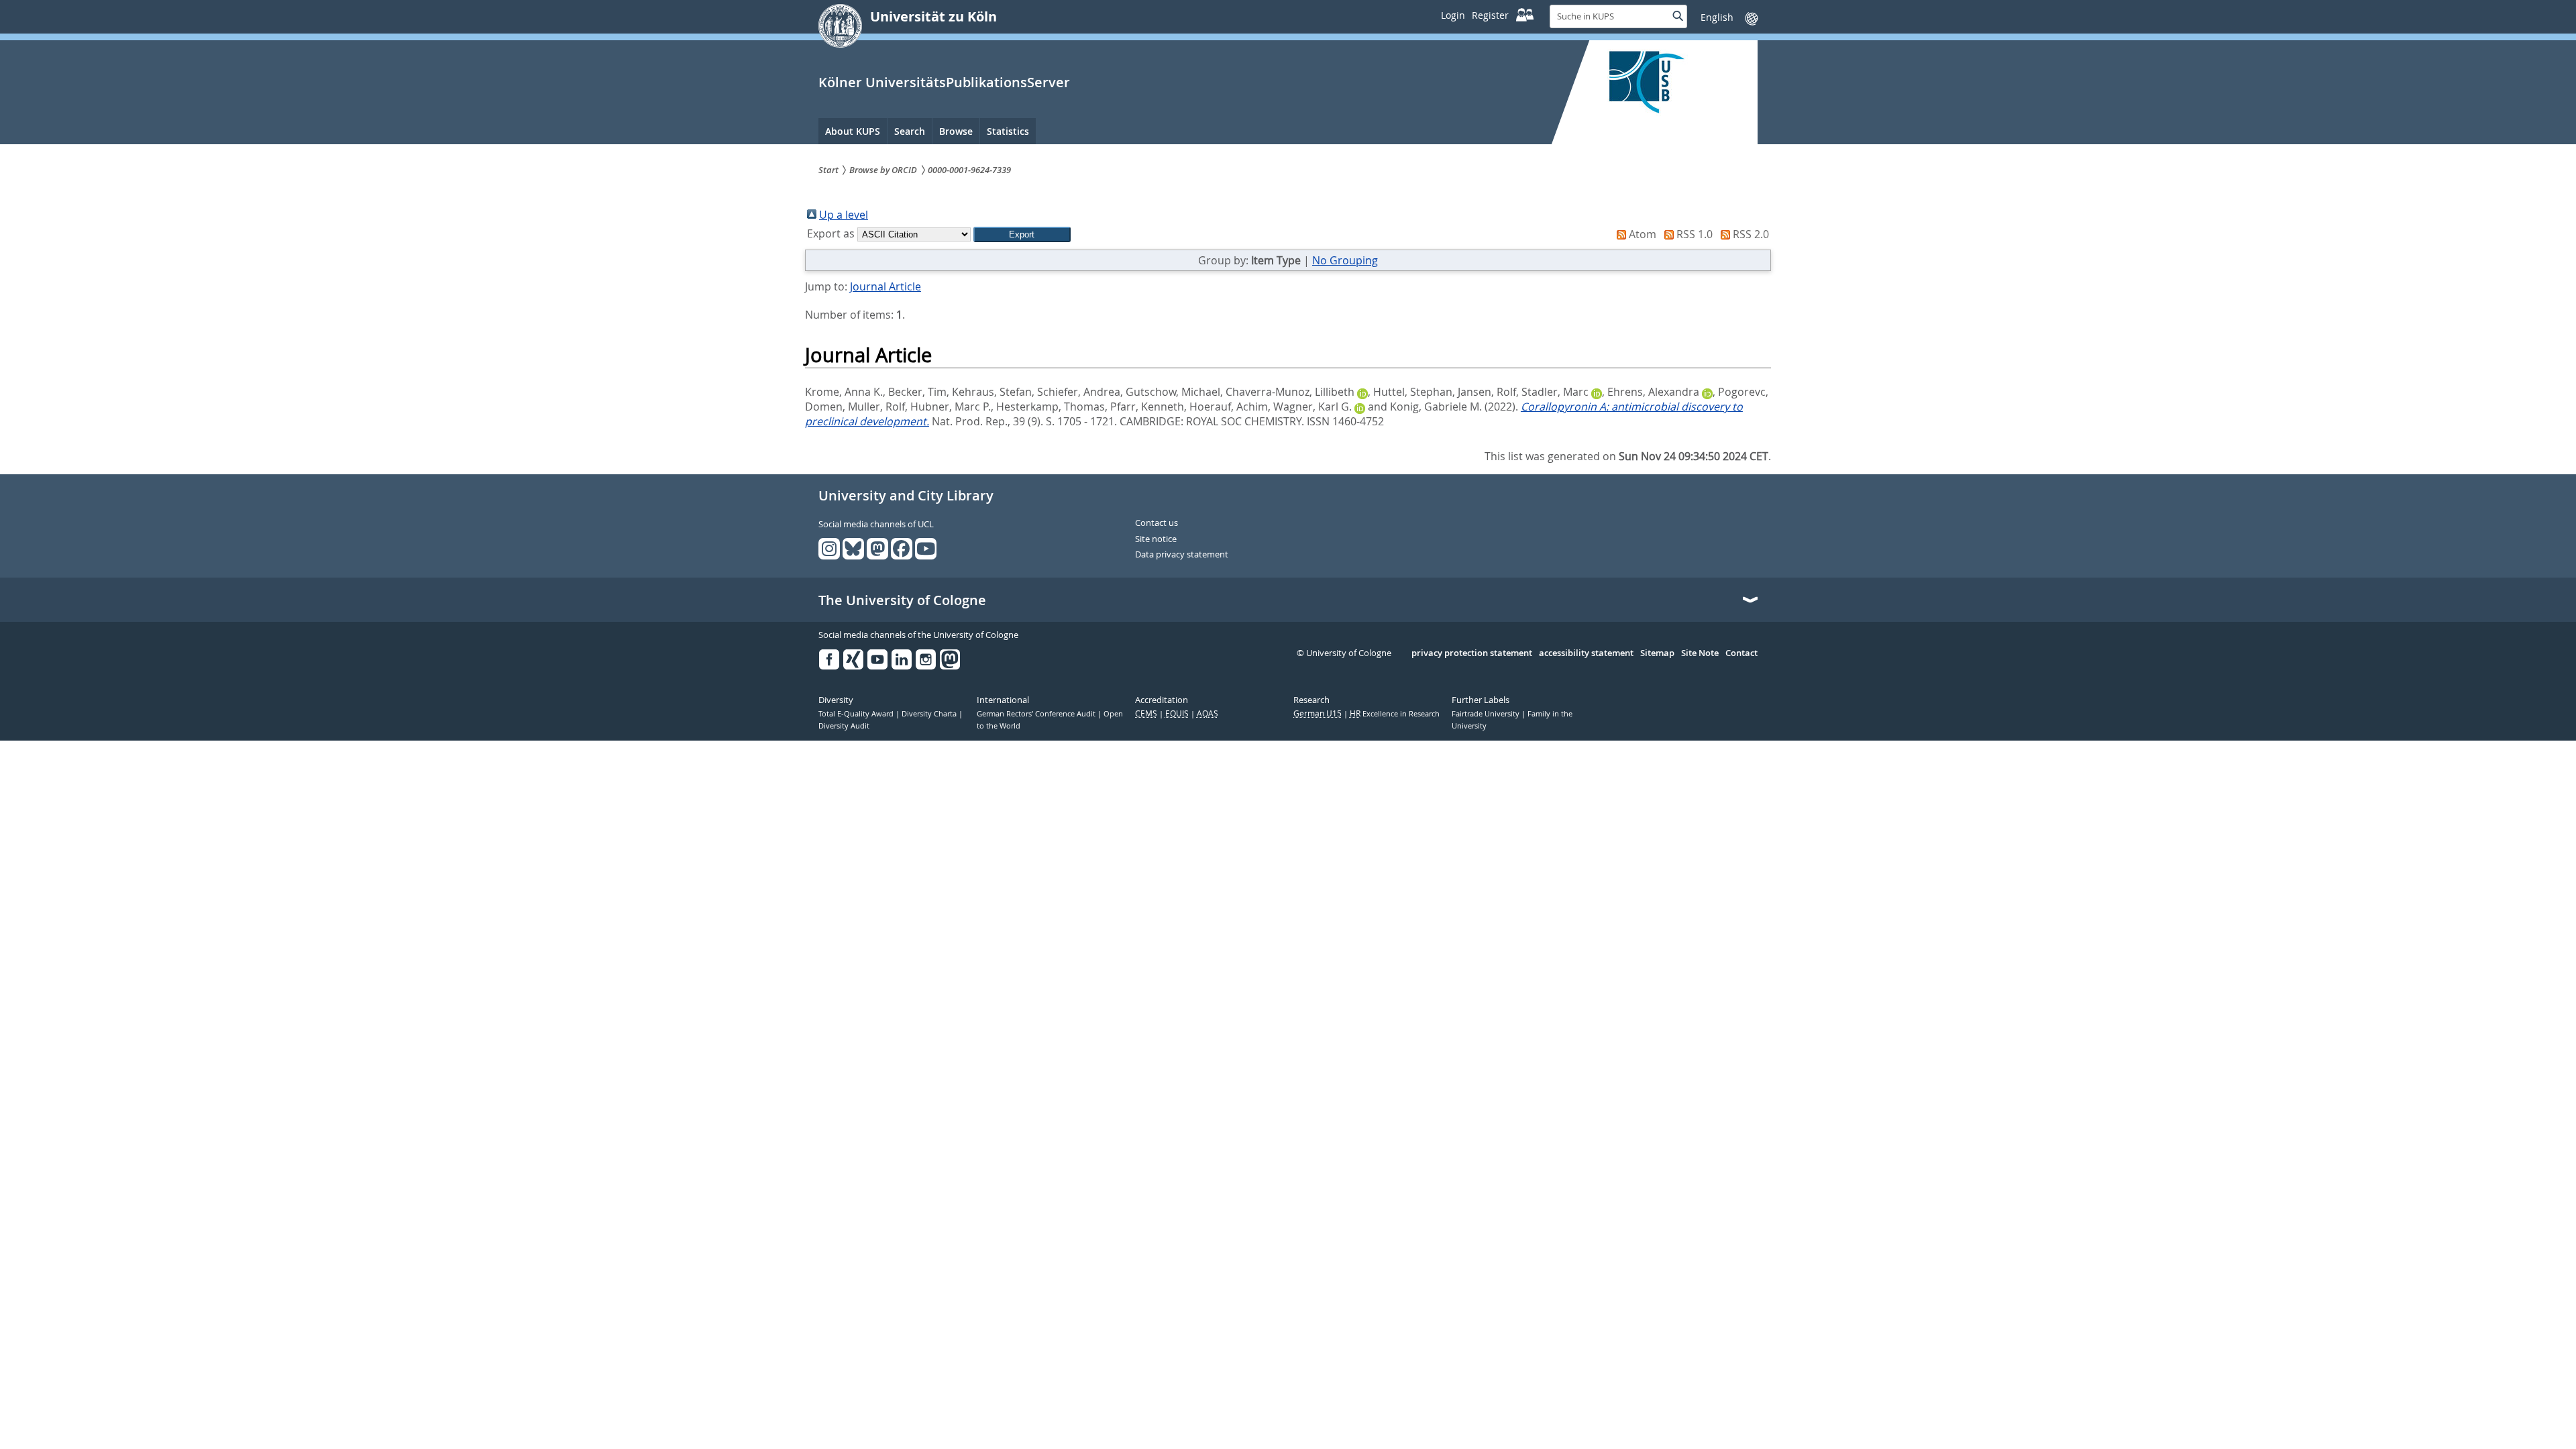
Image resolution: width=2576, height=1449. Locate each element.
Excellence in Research (1395, 714)
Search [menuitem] (910, 131)
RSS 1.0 (1695, 234)
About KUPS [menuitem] (853, 131)
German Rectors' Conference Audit (1037, 714)
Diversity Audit (844, 726)
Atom (1643, 234)
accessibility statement (1586, 653)
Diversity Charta (930, 714)
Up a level (844, 215)
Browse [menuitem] (956, 131)
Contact (1741, 653)
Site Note (1700, 653)
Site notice (1156, 539)
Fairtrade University (1487, 714)
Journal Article (885, 286)
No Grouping (1345, 260)
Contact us (1157, 523)
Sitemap (1657, 653)
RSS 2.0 (1751, 234)
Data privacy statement (1182, 555)
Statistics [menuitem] (1008, 131)
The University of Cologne (902, 600)
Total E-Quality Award (857, 714)
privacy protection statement (1472, 653)
